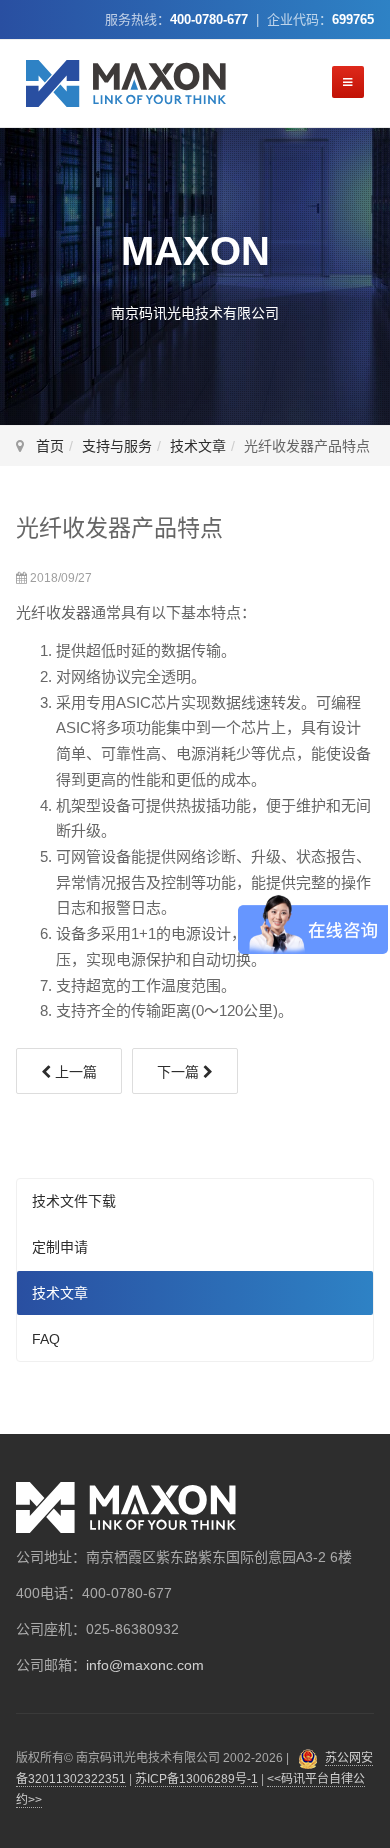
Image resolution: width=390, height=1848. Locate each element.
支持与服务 (117, 446)
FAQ (46, 1339)
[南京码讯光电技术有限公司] (126, 83)
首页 (50, 446)
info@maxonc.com (145, 1665)
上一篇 (74, 1072)
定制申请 (60, 1247)
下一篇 (180, 1072)
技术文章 (198, 446)
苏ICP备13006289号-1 (196, 1779)
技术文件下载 (74, 1201)
